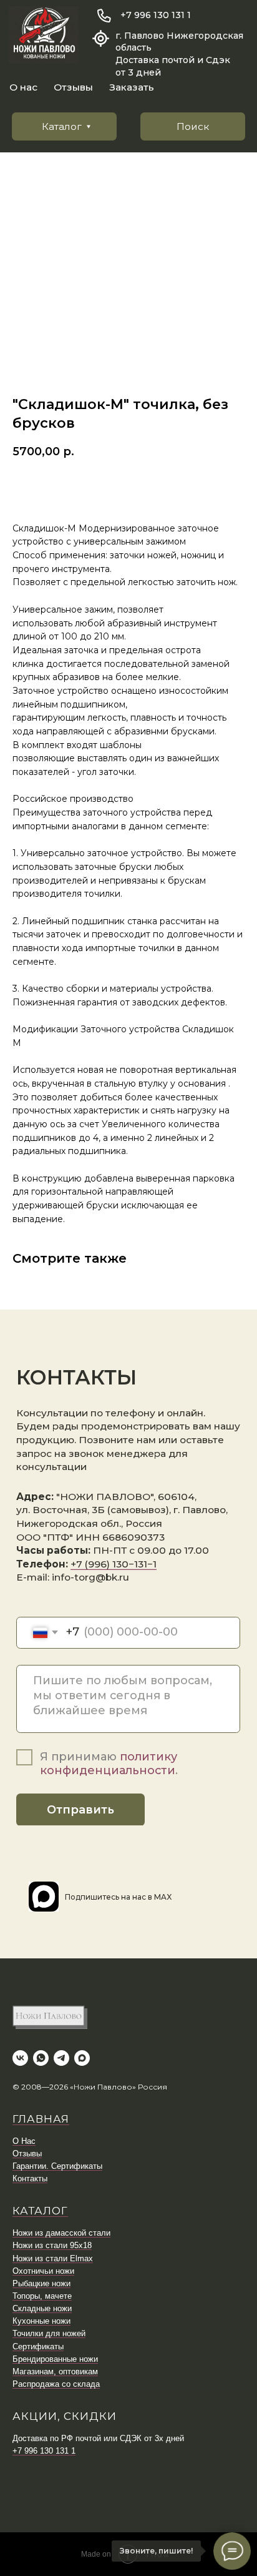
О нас (23, 87)
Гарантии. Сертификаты (57, 2166)
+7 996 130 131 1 (156, 15)
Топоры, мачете (42, 2296)
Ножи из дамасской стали (61, 2233)
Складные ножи (42, 2308)
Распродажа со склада (56, 2384)
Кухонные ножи (41, 2321)
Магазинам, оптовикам (55, 2371)
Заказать (132, 87)
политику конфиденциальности (109, 1764)
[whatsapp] (41, 2058)
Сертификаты (38, 2347)
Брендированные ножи (55, 2359)
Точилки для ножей (49, 2333)
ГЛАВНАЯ (41, 2119)
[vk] (20, 2058)
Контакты (30, 2179)
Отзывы (73, 87)
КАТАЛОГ (40, 2211)
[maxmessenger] (82, 2058)
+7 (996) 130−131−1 (114, 1564)
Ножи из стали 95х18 (52, 2245)
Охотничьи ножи (43, 2271)
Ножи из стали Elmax (53, 2258)
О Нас (24, 2141)
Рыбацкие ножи (41, 2283)
